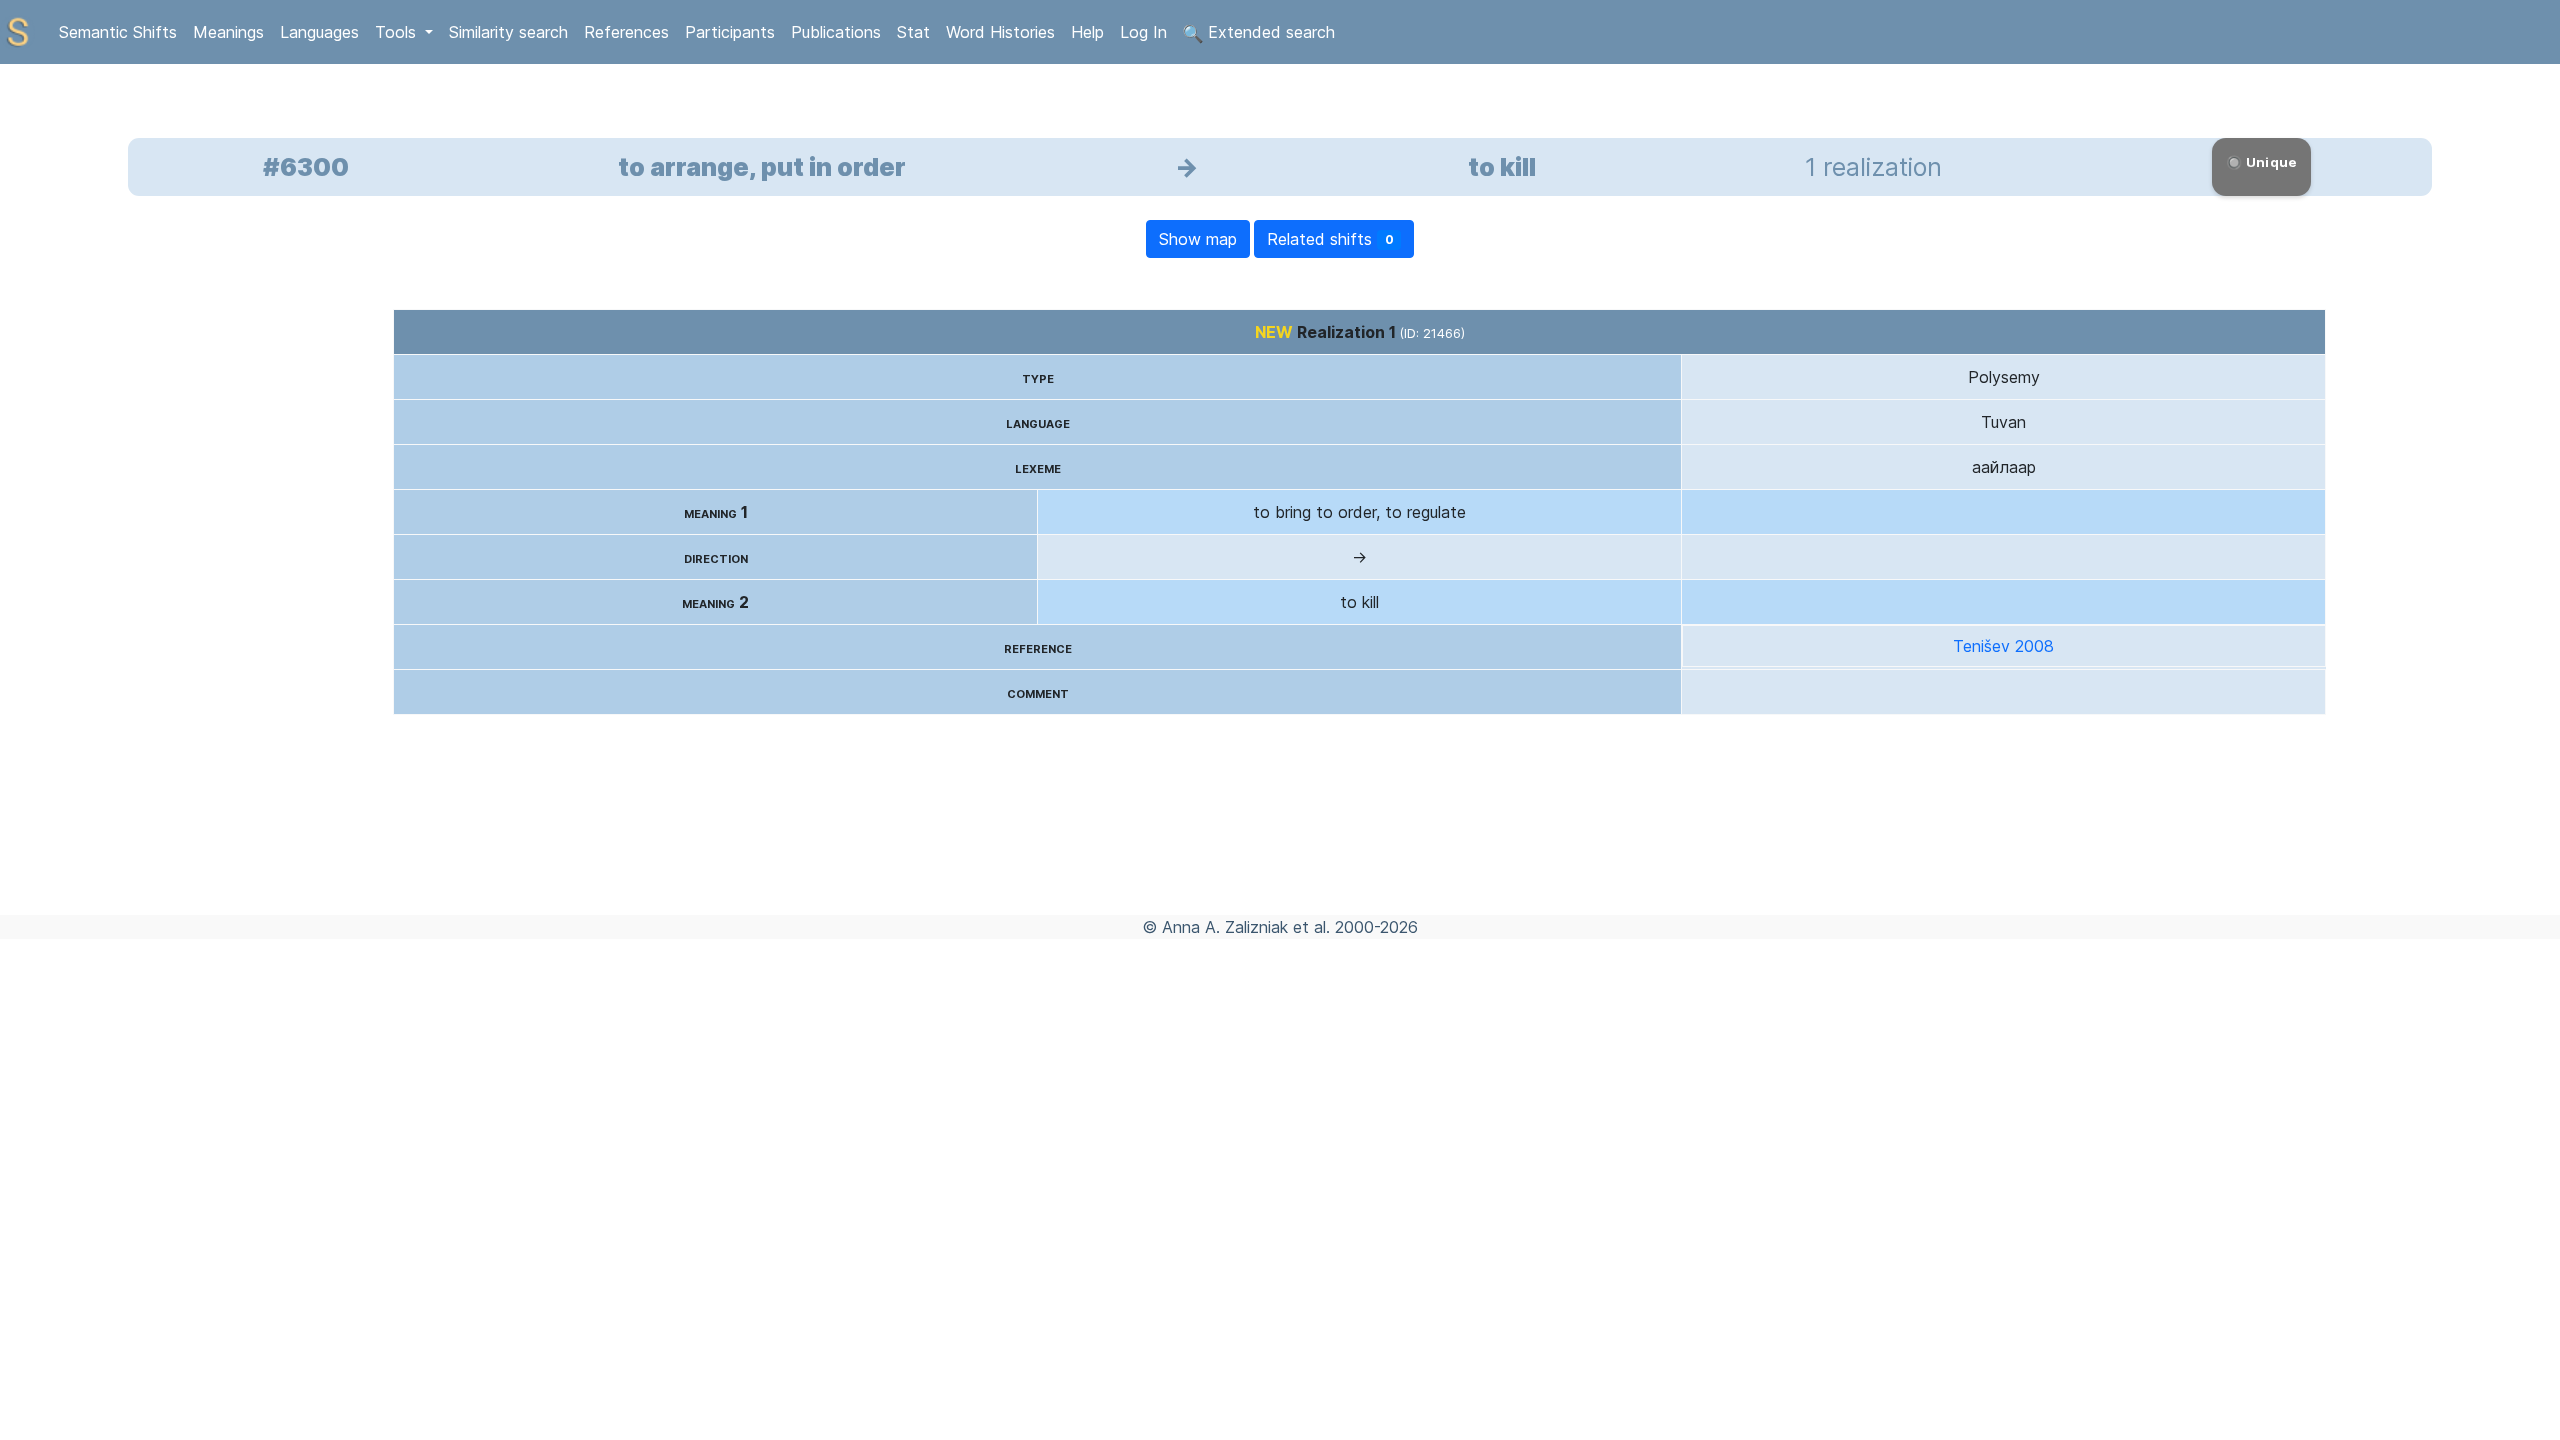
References (626, 32)
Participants (730, 32)
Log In (1143, 32)
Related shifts (1330, 239)
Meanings (228, 32)
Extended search (1269, 32)
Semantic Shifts (118, 32)
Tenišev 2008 (2003, 646)
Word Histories (1000, 32)
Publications (836, 32)
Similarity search (508, 32)
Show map (1198, 239)
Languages (319, 32)
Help (1087, 32)
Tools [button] (398, 32)
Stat (913, 32)
